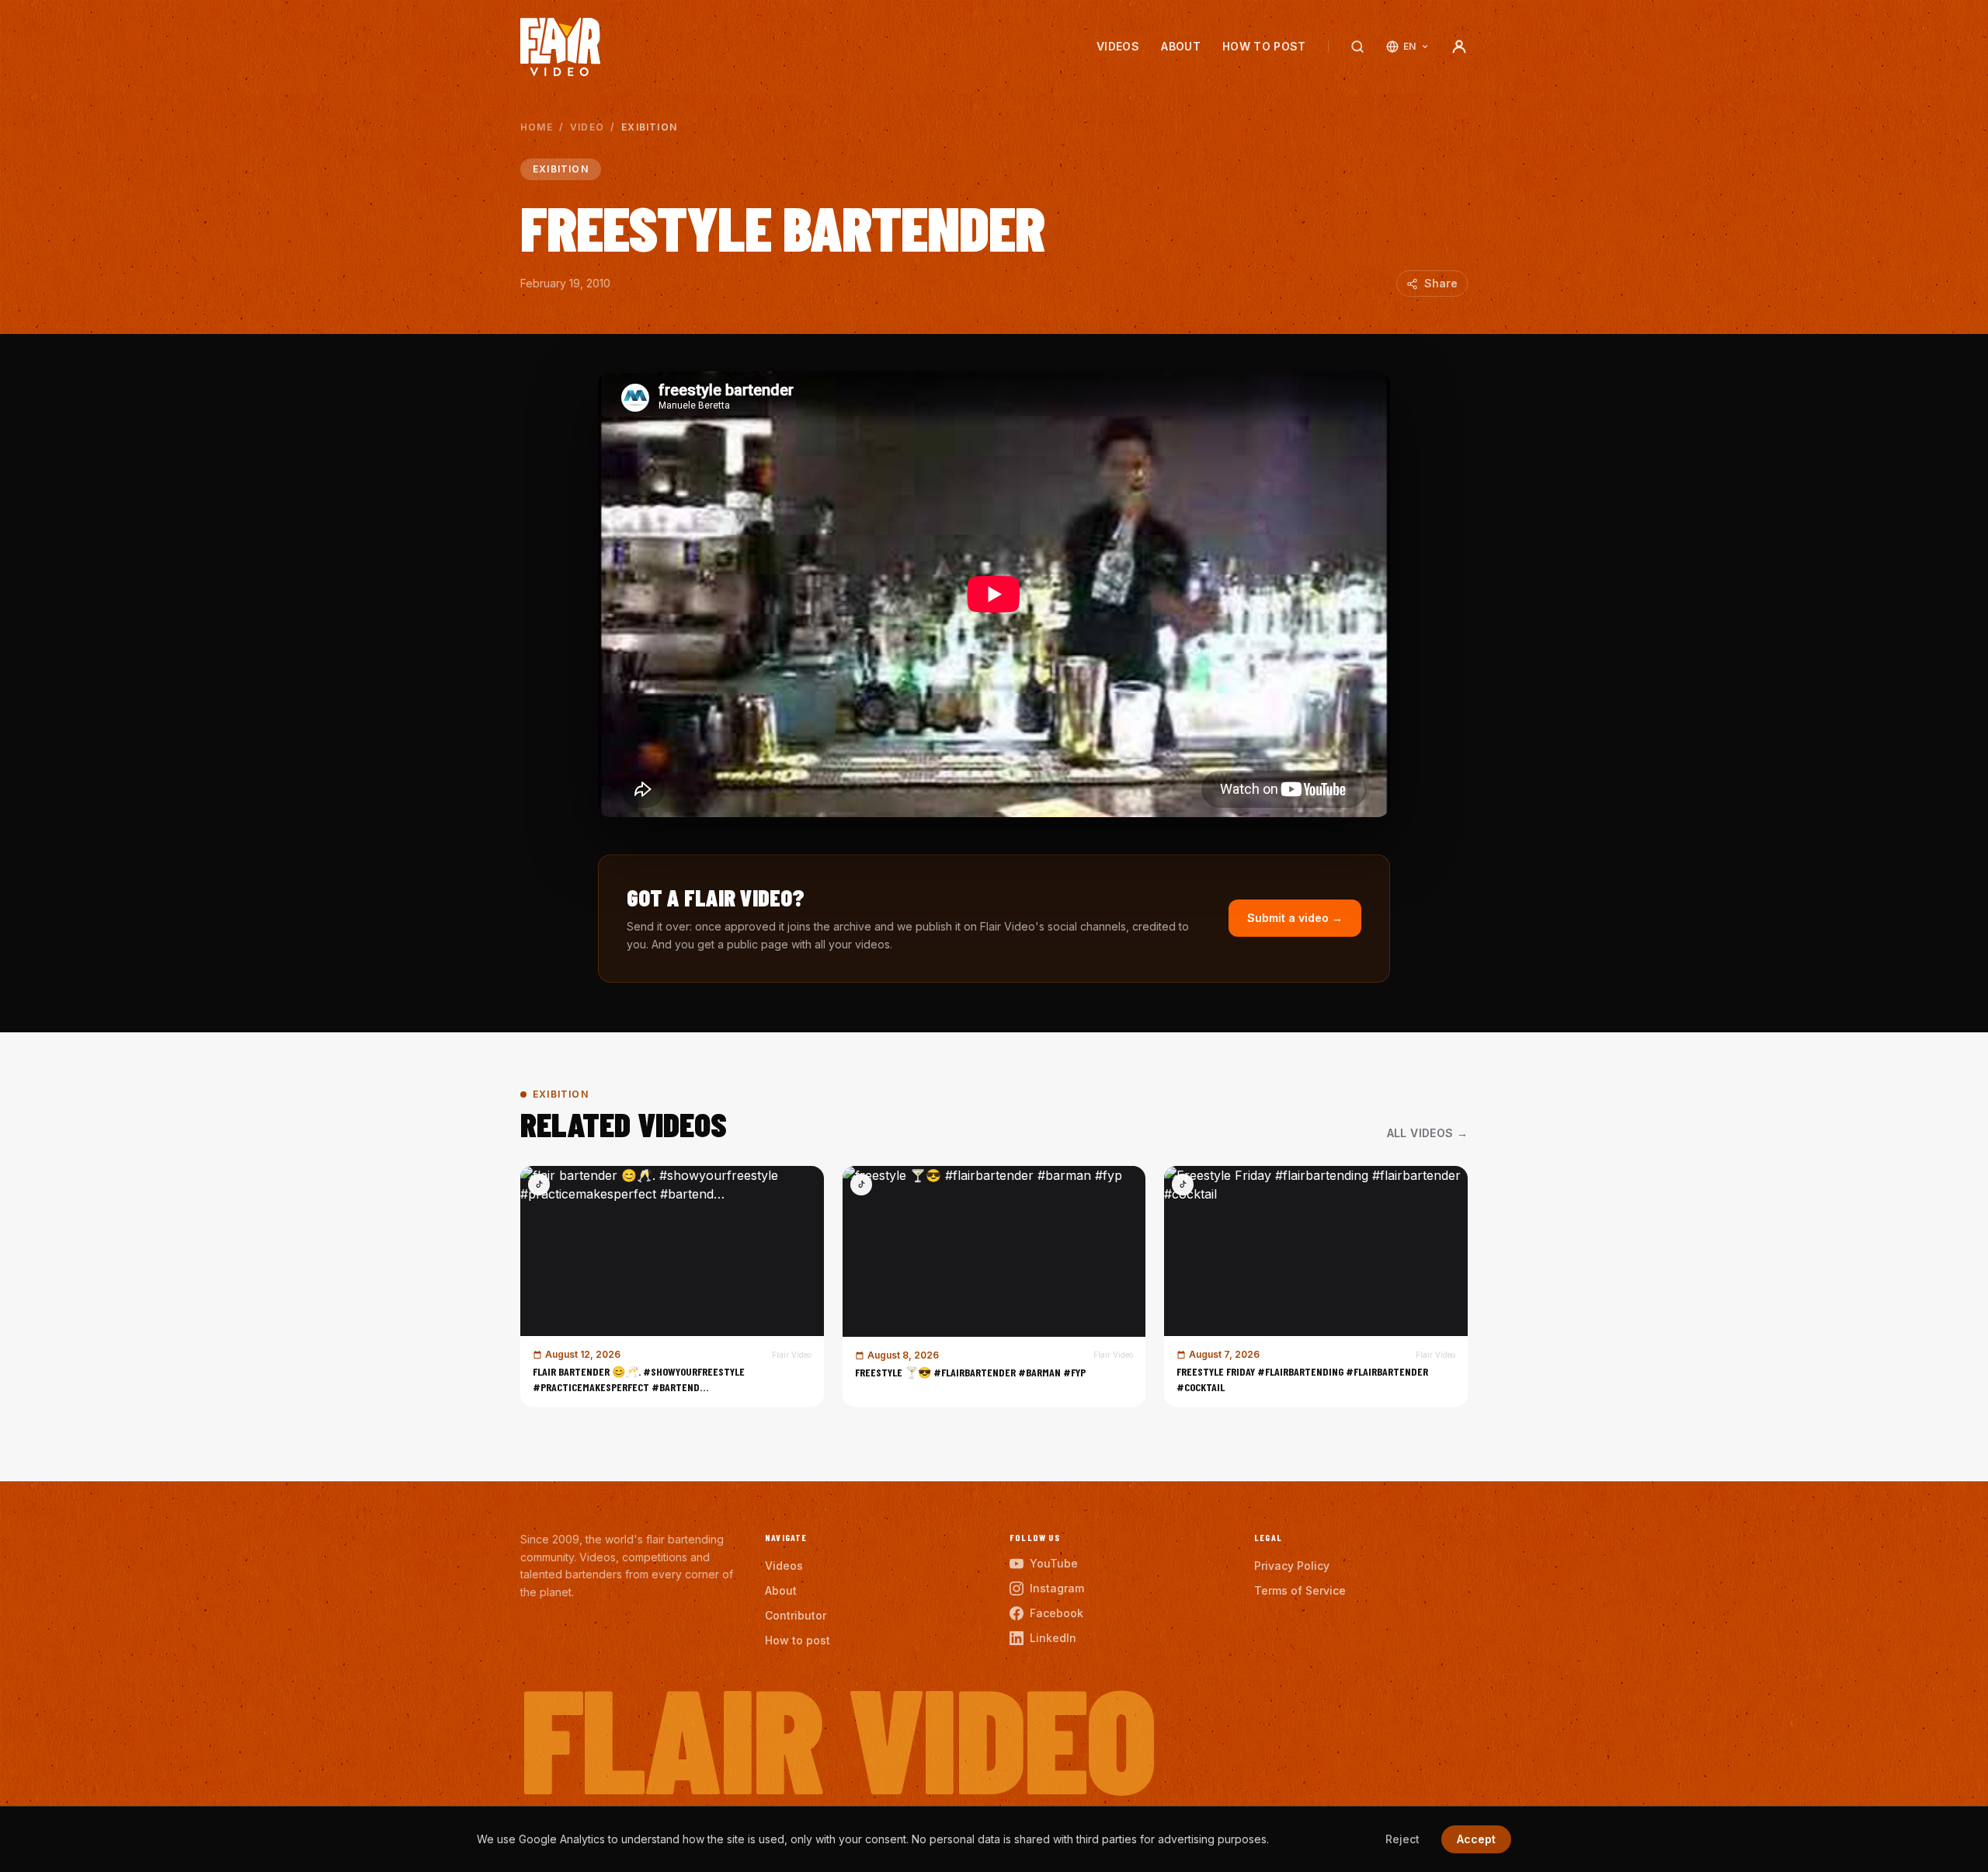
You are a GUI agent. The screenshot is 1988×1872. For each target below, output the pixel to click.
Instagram (1057, 1588)
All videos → (1427, 1133)
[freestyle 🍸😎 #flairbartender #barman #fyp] (994, 1286)
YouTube (1054, 1563)
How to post (1264, 46)
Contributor (796, 1615)
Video (587, 127)
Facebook (1057, 1613)
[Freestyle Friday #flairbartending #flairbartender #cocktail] (1316, 1286)
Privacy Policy (1292, 1566)
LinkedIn (1053, 1638)
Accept (1476, 1839)
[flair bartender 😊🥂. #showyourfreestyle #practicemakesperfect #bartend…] (672, 1286)
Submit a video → (1295, 918)
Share (1441, 283)
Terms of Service (1300, 1590)
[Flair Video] (560, 47)
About (1181, 46)
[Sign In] (1459, 47)
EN (1410, 46)
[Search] (1357, 47)
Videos (1118, 46)
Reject (1402, 1839)
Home (537, 127)
